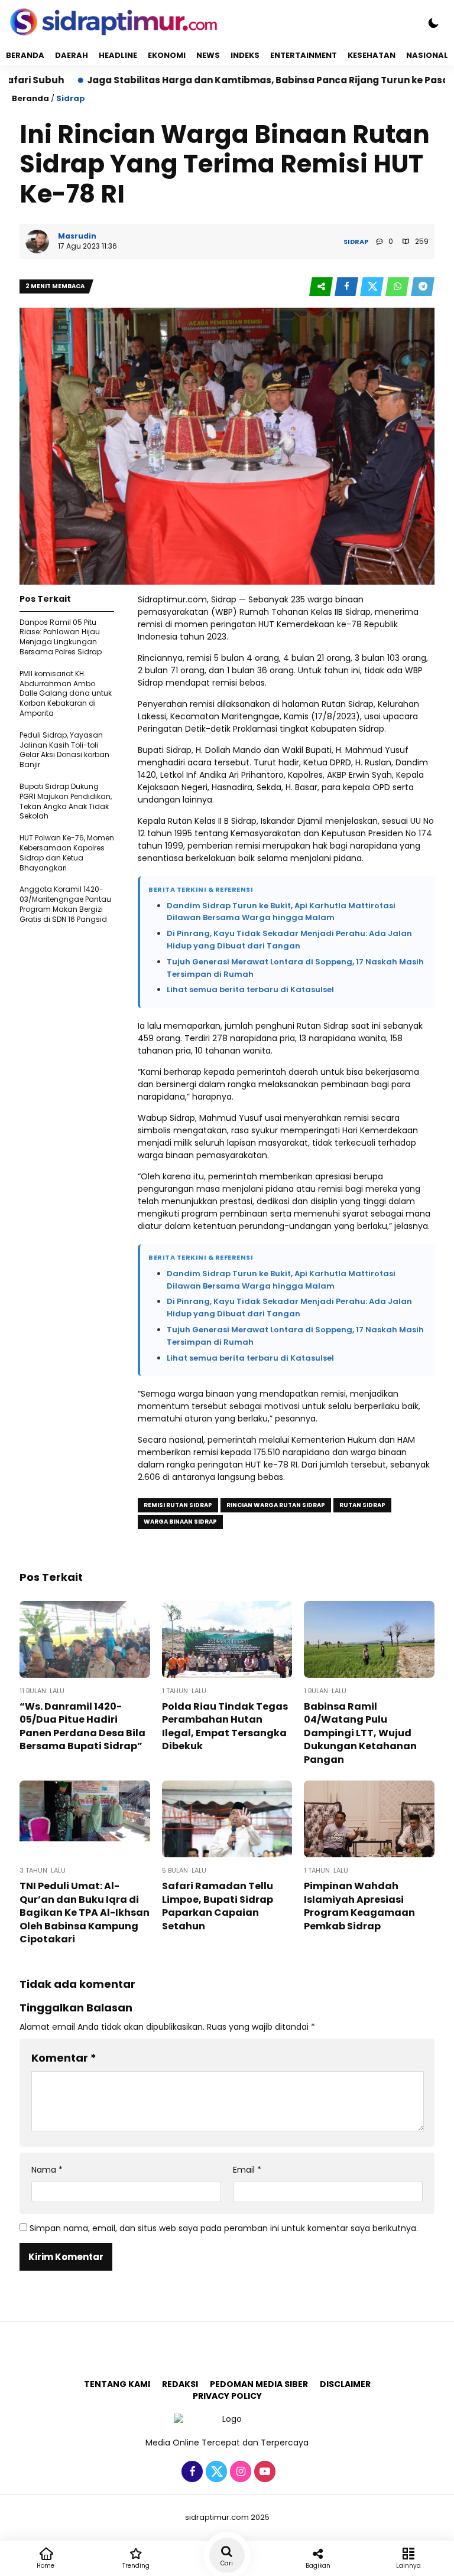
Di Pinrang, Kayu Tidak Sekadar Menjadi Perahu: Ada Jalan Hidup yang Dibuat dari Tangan (289, 940)
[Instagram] (239, 2472)
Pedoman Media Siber (259, 2384)
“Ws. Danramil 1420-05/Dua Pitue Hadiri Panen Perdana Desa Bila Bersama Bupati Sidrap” (82, 1726)
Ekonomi (167, 55)
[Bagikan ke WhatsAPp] (398, 287)
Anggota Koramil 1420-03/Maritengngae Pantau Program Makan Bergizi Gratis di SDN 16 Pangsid (65, 904)
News (208, 55)
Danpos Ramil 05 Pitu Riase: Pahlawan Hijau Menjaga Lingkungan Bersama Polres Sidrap (61, 637)
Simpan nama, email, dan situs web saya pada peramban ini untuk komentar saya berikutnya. (224, 2228)
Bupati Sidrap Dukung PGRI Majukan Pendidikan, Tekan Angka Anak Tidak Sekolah (66, 801)
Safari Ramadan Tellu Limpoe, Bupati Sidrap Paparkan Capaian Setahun (218, 1906)
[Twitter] (215, 2472)
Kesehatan (372, 55)
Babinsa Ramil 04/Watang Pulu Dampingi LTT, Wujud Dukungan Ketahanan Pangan (360, 1733)
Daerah (72, 55)
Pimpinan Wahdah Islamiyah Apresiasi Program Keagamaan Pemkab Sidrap (359, 1906)
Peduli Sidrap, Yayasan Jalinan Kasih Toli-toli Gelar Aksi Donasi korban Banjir (64, 750)
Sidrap (71, 98)
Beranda (25, 55)
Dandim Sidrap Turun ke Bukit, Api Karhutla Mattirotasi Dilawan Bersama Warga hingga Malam (281, 912)
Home (46, 2566)
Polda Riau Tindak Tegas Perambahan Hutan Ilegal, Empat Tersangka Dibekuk (225, 1726)
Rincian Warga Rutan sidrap (276, 1505)
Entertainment (304, 55)
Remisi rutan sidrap (178, 1505)
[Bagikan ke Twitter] (373, 287)
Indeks (245, 55)
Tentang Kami (117, 2384)
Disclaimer (345, 2384)
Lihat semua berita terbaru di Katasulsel (250, 989)
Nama (47, 2170)
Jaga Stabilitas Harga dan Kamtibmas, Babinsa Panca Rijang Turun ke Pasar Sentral (226, 80)
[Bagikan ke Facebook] (347, 287)
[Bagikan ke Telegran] (423, 287)
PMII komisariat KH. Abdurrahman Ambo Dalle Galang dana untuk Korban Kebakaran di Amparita (66, 693)
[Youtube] (263, 2472)
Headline (118, 55)
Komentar (64, 2058)
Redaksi (180, 2384)
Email (247, 2170)
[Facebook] (191, 2472)
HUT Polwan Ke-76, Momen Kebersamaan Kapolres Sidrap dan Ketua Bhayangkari (67, 852)
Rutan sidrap (362, 1505)
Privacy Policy (227, 2396)
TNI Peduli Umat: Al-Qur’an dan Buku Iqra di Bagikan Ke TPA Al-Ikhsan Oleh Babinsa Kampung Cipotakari (85, 1913)
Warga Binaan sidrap (180, 1522)
